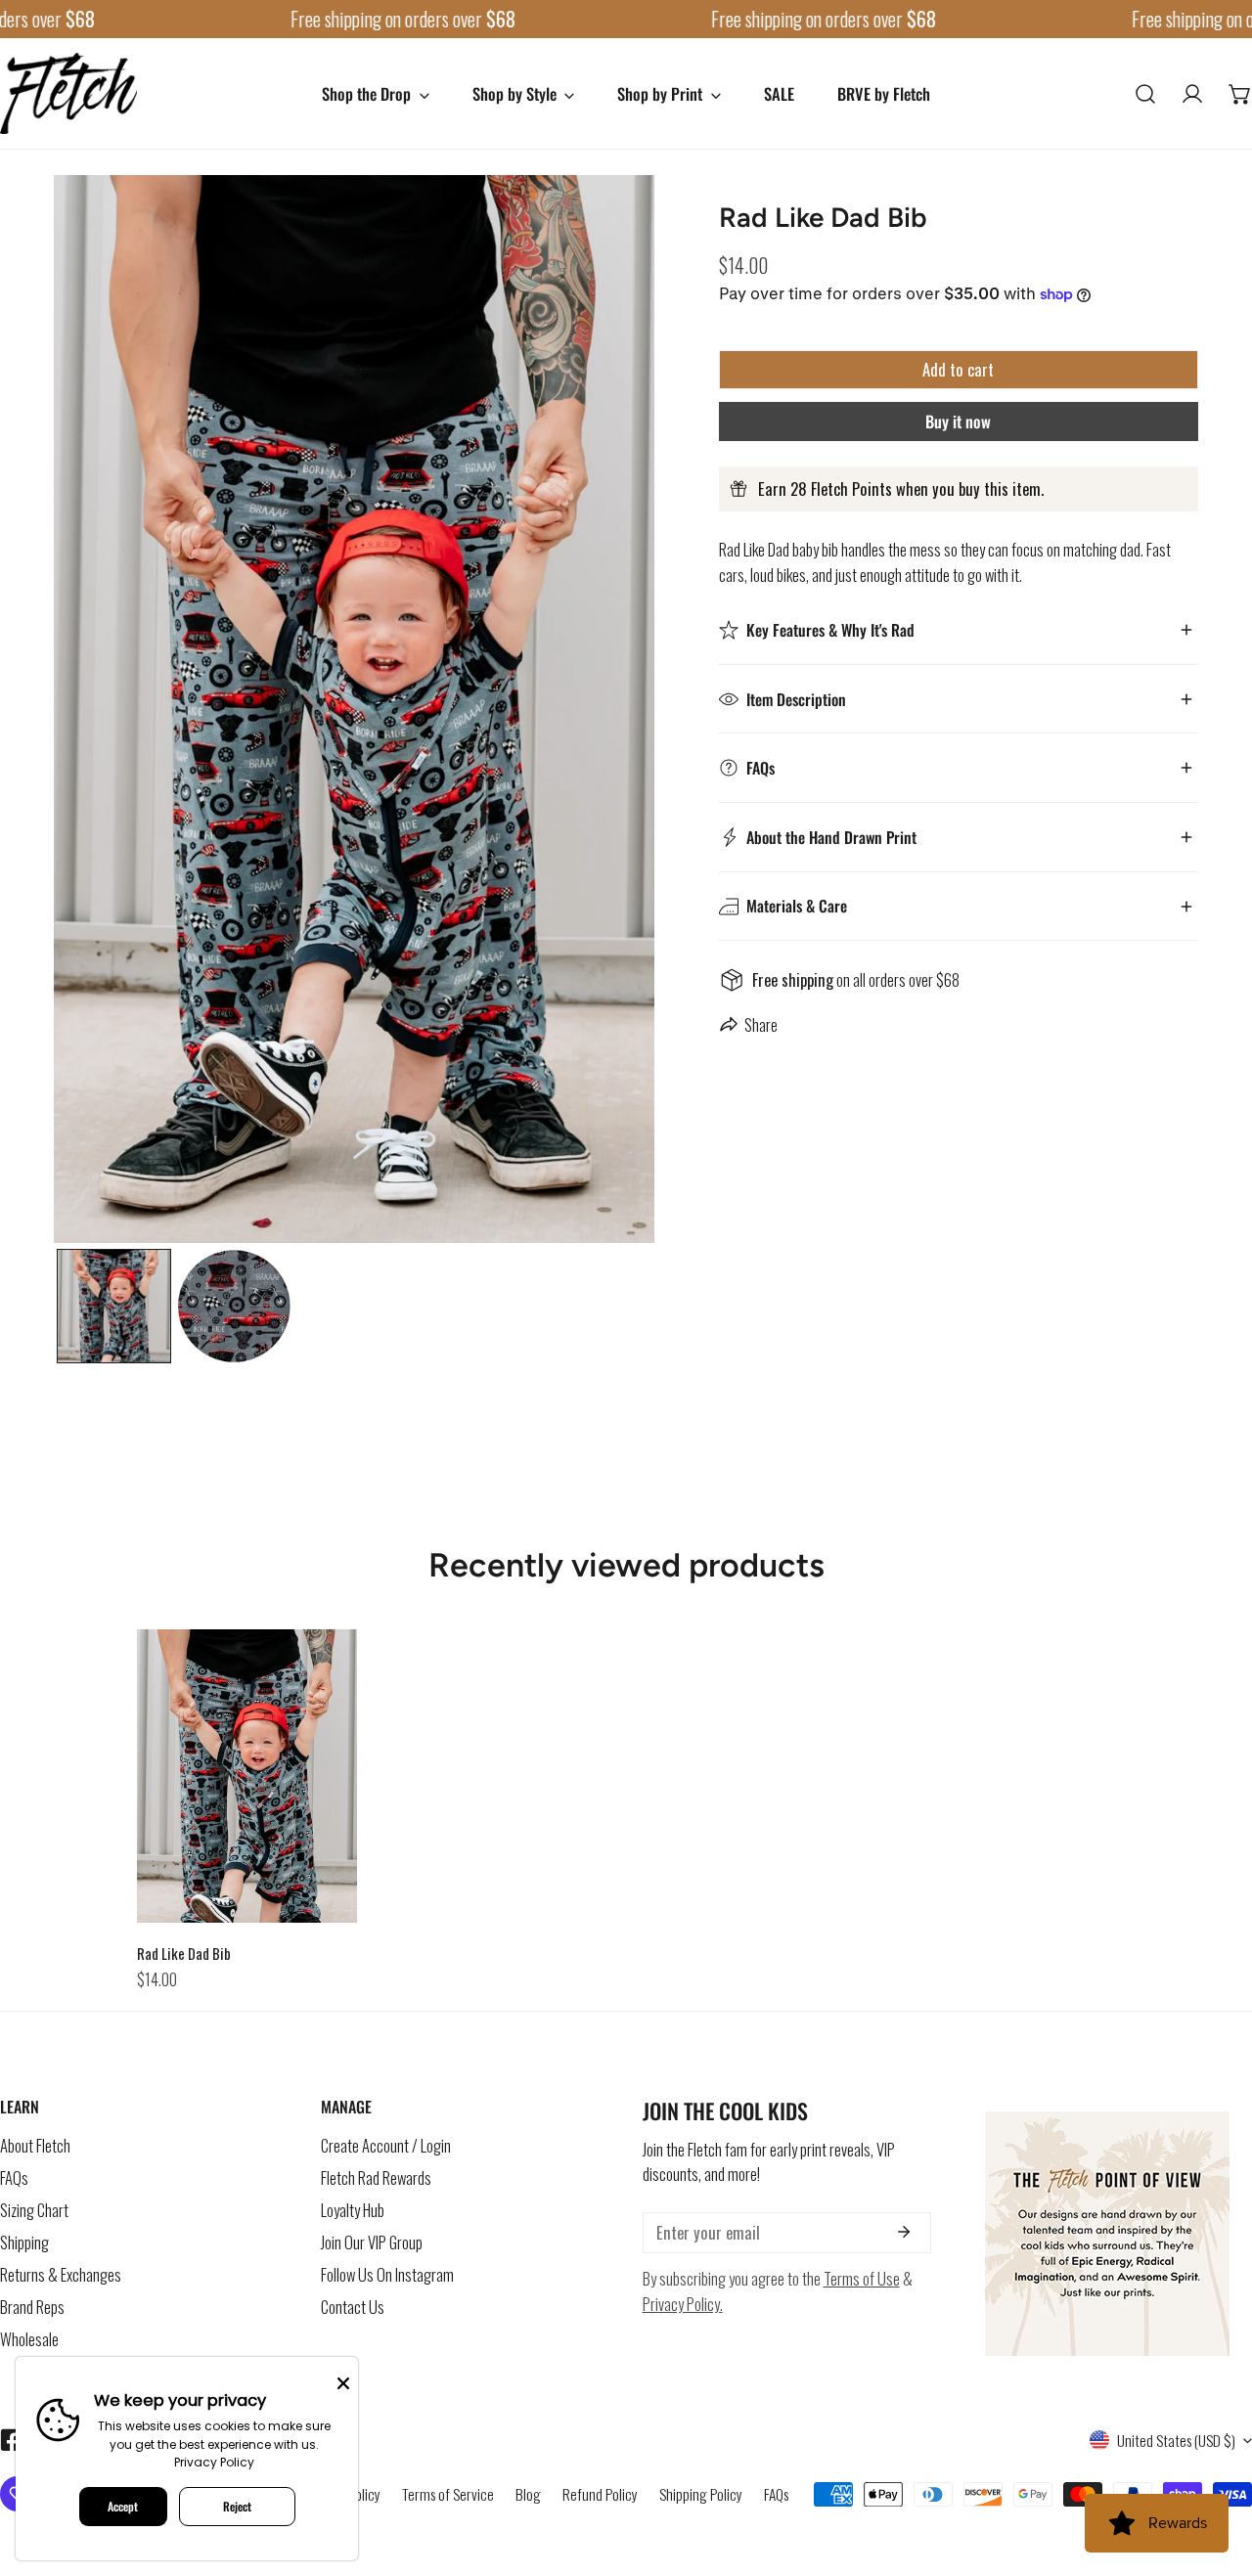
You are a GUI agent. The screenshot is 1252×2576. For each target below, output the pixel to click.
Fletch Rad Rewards (376, 2178)
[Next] (575, 712)
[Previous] (133, 712)
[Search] (1145, 93)
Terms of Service (448, 2494)
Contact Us (353, 2308)
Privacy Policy (214, 2462)
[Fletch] (68, 93)
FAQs (14, 2178)
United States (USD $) (1176, 2440)
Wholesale (29, 2340)
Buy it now (958, 421)
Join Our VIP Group (372, 2243)
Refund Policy (600, 2494)
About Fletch (35, 2146)
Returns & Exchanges (61, 2275)
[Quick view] (322, 1902)
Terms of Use (862, 2279)
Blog (528, 2494)
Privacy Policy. (683, 2304)
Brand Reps (32, 2308)
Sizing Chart (34, 2211)
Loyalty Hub (353, 2211)
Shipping (24, 2243)
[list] (354, 709)
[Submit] (904, 2232)
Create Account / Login (386, 2146)
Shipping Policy (701, 2494)
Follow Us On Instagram (387, 2275)
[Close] (343, 2381)
